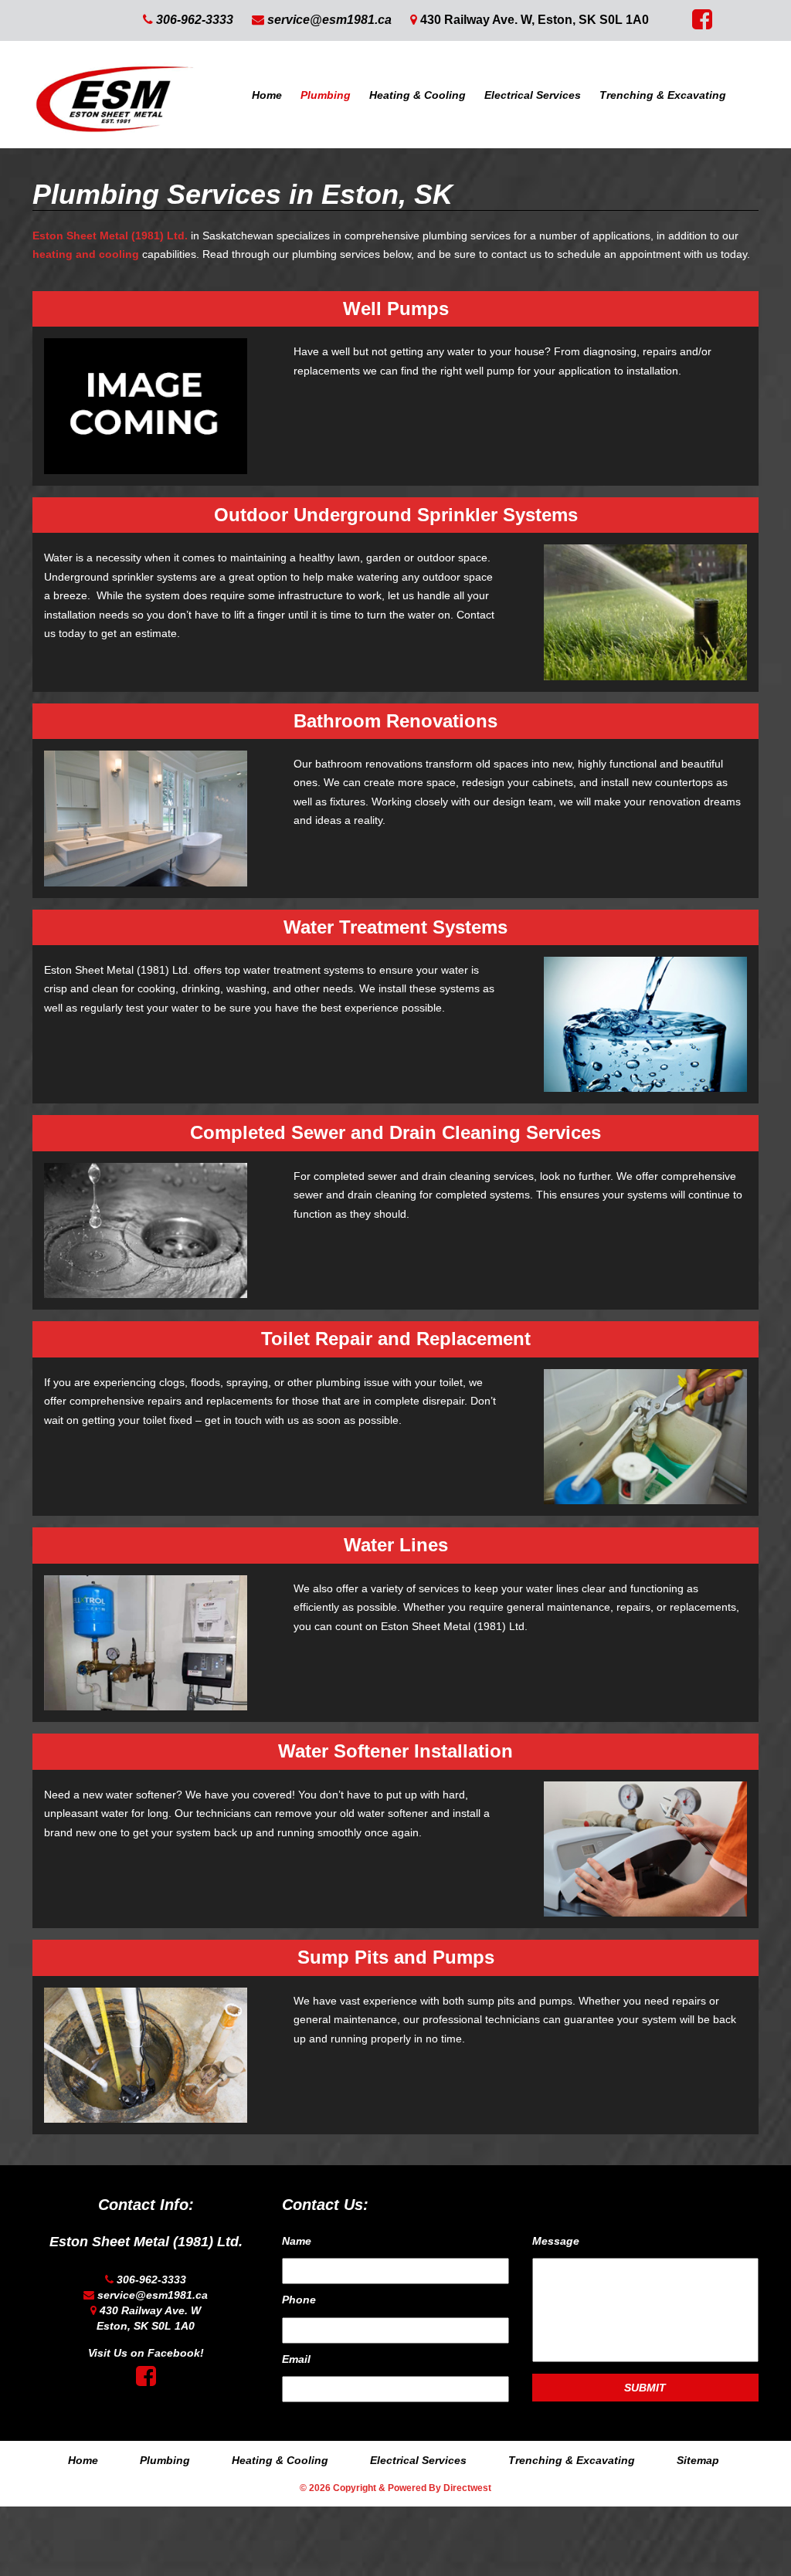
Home (267, 95)
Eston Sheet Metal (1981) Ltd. (110, 236)
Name (297, 2241)
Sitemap (698, 2460)
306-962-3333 (195, 20)
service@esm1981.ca (329, 20)
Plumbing (326, 95)
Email (296, 2359)
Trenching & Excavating (663, 95)
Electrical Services (533, 95)
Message (556, 2241)
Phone (299, 2300)
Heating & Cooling (418, 95)
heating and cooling (86, 254)
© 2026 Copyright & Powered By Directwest (395, 2488)
